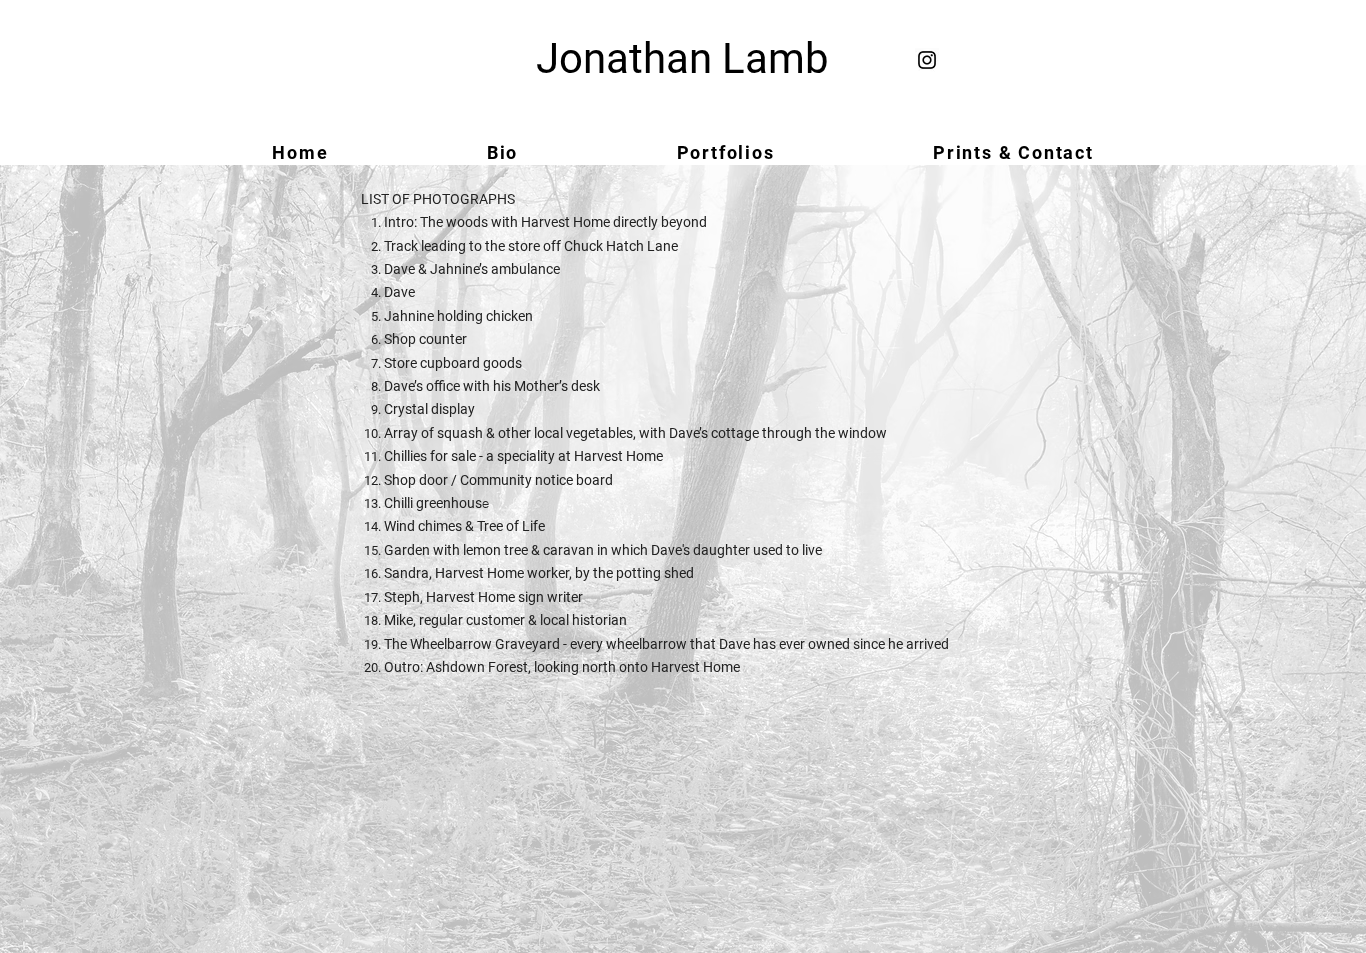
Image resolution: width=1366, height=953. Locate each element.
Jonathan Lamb (682, 58)
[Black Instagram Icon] (927, 60)
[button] (725, 152)
